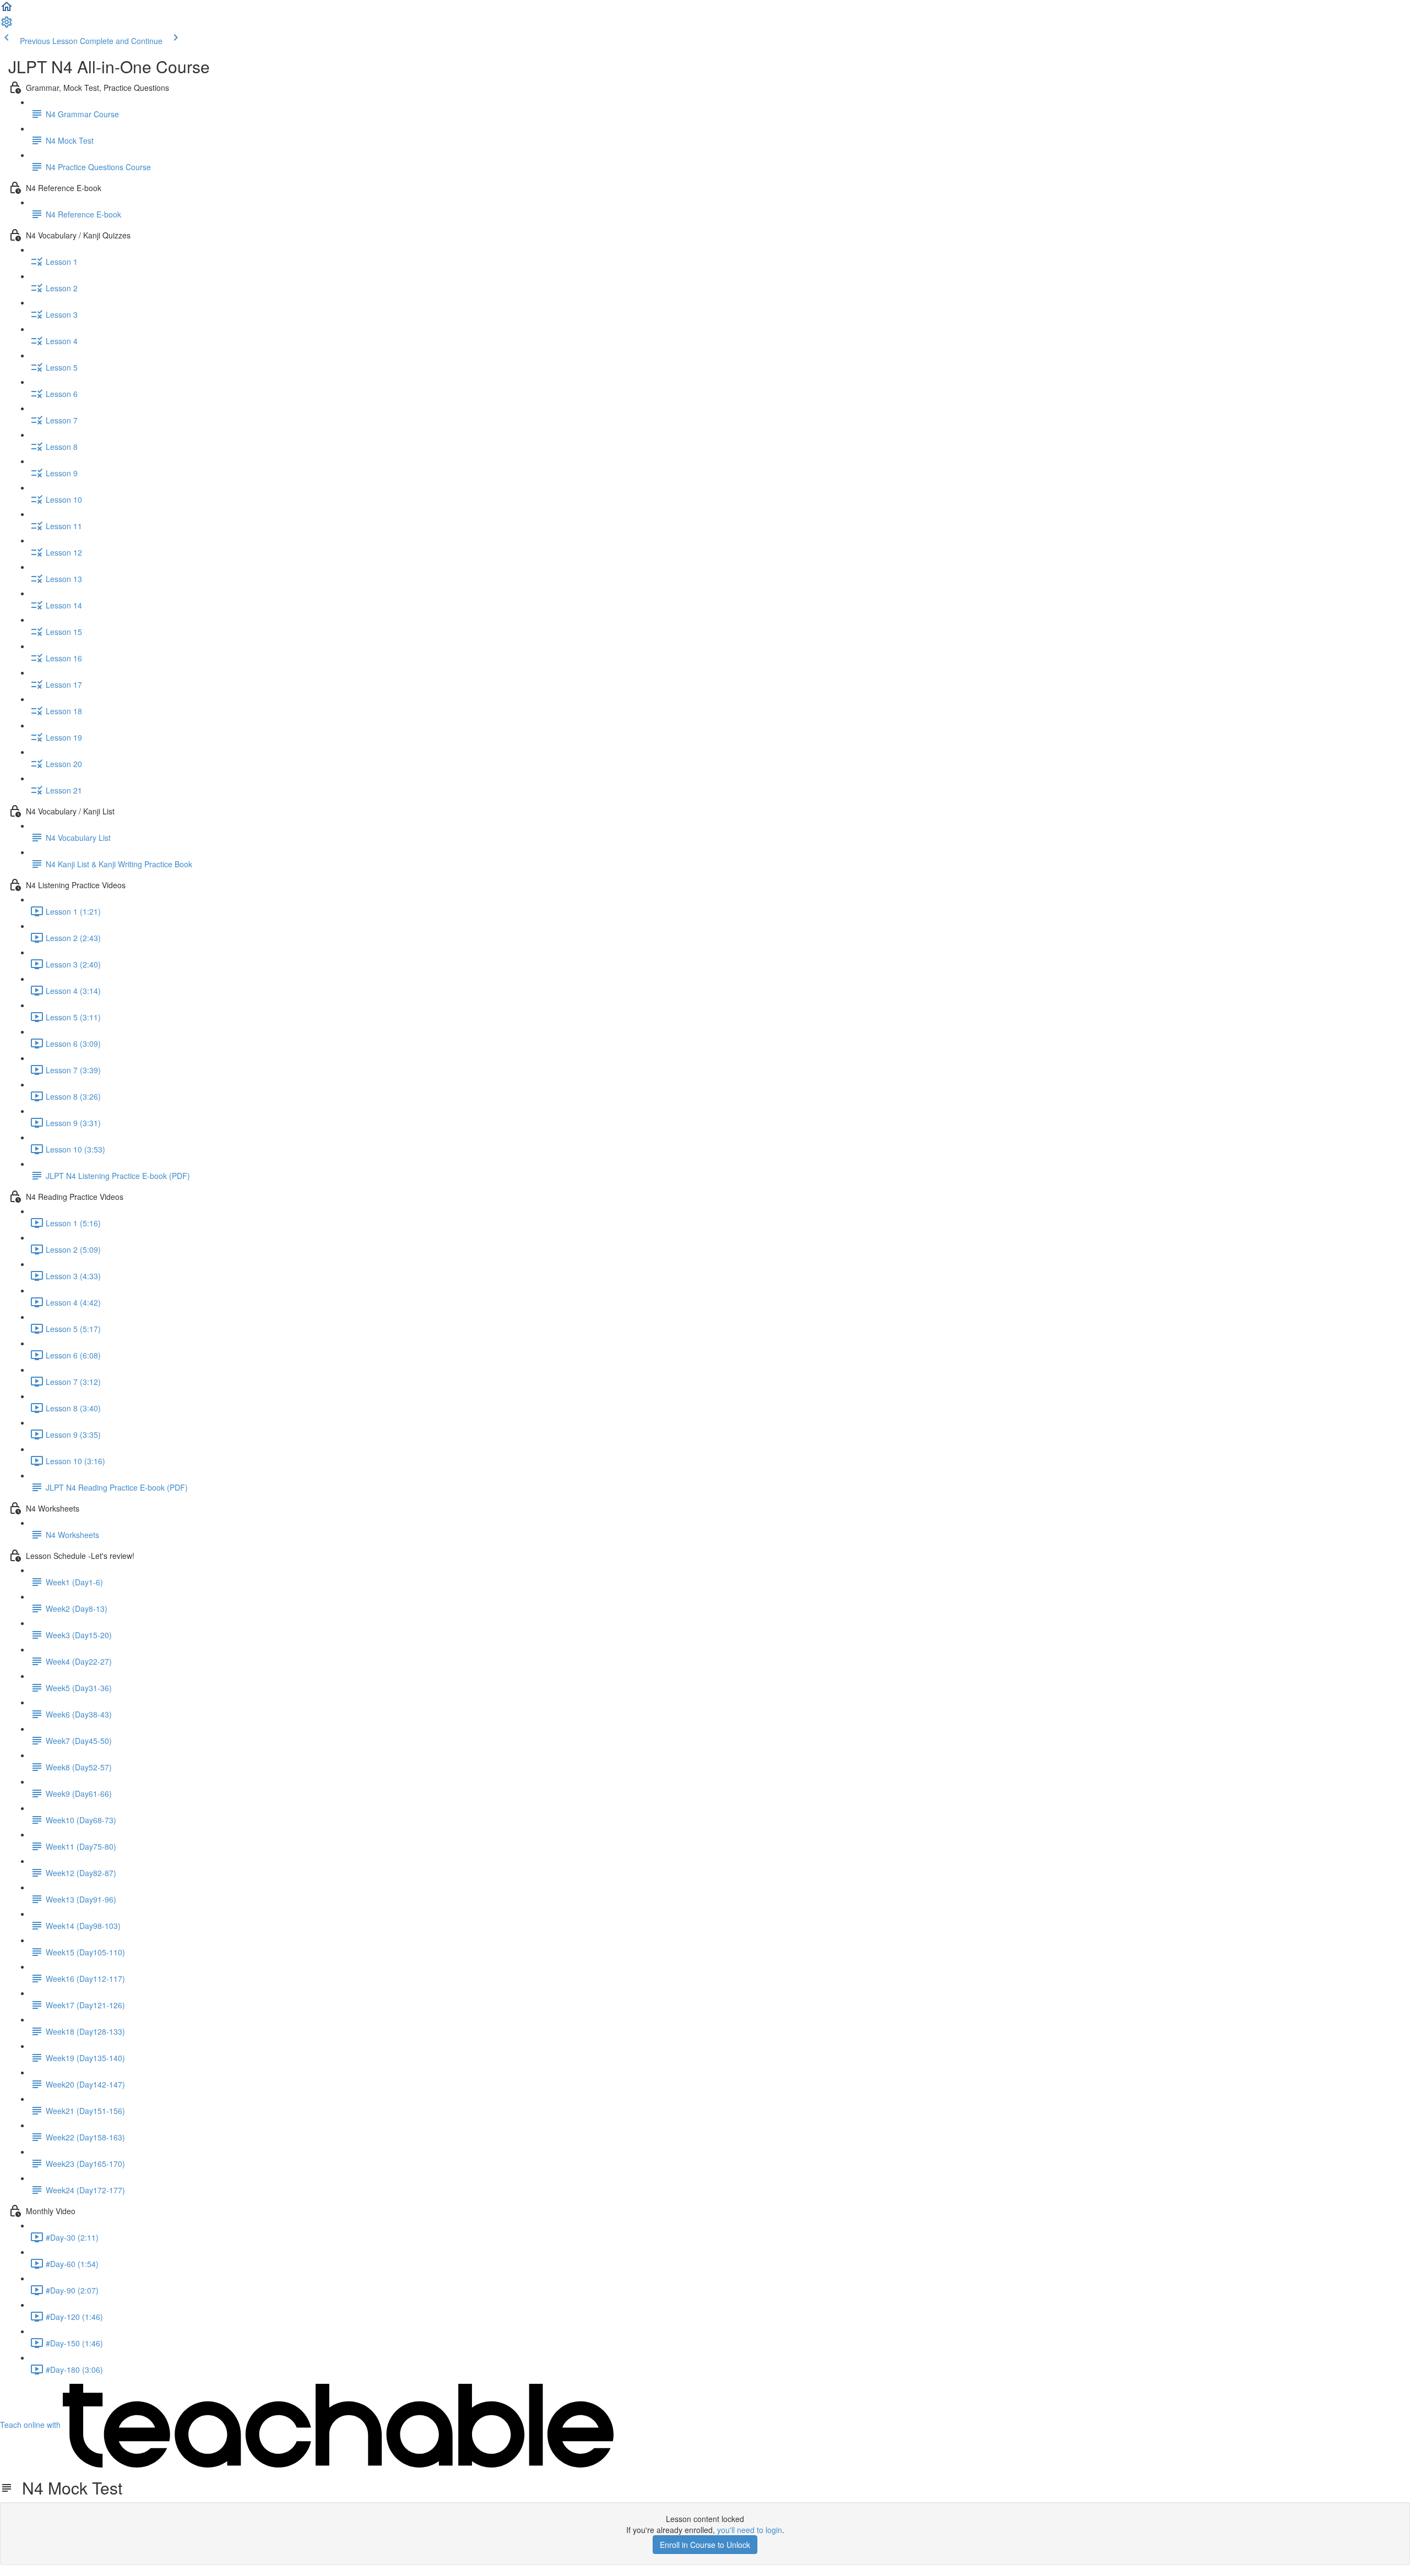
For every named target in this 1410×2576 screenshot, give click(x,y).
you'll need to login (750, 2530)
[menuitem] (7, 25)
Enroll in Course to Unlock (705, 2545)
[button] (7, 10)
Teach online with (31, 2425)
